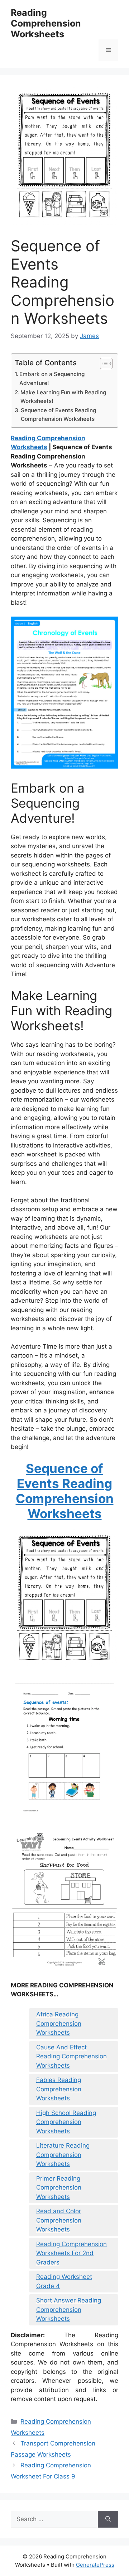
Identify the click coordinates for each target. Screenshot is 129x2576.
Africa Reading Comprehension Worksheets (59, 2023)
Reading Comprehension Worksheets (46, 23)
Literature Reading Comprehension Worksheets (63, 2155)
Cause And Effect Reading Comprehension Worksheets (71, 2056)
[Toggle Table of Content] (103, 363)
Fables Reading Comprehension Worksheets (59, 2089)
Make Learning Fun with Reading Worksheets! (63, 397)
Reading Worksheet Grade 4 (64, 2281)
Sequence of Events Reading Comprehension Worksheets (58, 415)
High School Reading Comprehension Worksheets (66, 2122)
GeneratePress (95, 2565)
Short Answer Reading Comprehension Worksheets (69, 2309)
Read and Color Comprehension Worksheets (59, 2220)
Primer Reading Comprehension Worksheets (59, 2188)
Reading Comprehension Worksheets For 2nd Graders (71, 2253)
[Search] (108, 2519)
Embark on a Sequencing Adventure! (52, 379)
